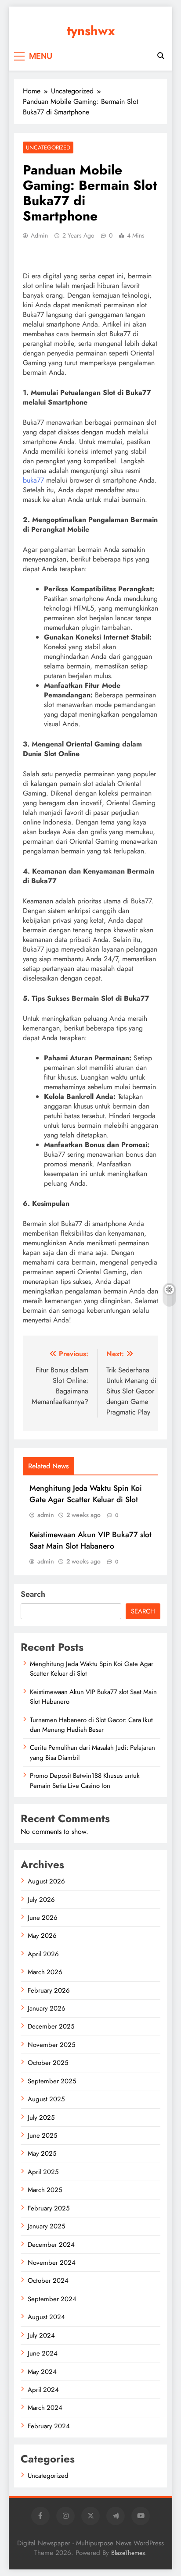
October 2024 (48, 2281)
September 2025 (52, 2081)
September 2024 (52, 2299)
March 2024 (45, 2408)
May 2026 (42, 1936)
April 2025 (43, 2172)
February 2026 (49, 1990)
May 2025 (42, 2153)
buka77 (33, 480)
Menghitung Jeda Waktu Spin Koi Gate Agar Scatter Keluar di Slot (86, 1494)
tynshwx (91, 31)
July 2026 (41, 1900)
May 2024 (42, 2372)
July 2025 (41, 2118)
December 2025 (51, 2026)
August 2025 (46, 2099)
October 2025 (48, 2063)
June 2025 (42, 2135)
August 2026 (46, 1881)
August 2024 (46, 2317)
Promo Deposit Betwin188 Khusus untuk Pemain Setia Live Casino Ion (85, 1780)
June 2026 (43, 1918)
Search (33, 1594)
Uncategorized (48, 147)
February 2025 (49, 2208)
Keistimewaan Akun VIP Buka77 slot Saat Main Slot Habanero (90, 1540)
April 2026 (43, 1954)
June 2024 (43, 2353)
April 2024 (43, 2390)
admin (39, 235)
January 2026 (47, 2008)
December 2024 (51, 2245)
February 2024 (49, 2426)
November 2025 (51, 2045)
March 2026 (45, 1972)
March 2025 (45, 2190)
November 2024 (52, 2263)
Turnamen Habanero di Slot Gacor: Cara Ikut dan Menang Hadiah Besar (91, 1725)
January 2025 (46, 2226)
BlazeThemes (128, 2553)
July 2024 (41, 2335)
